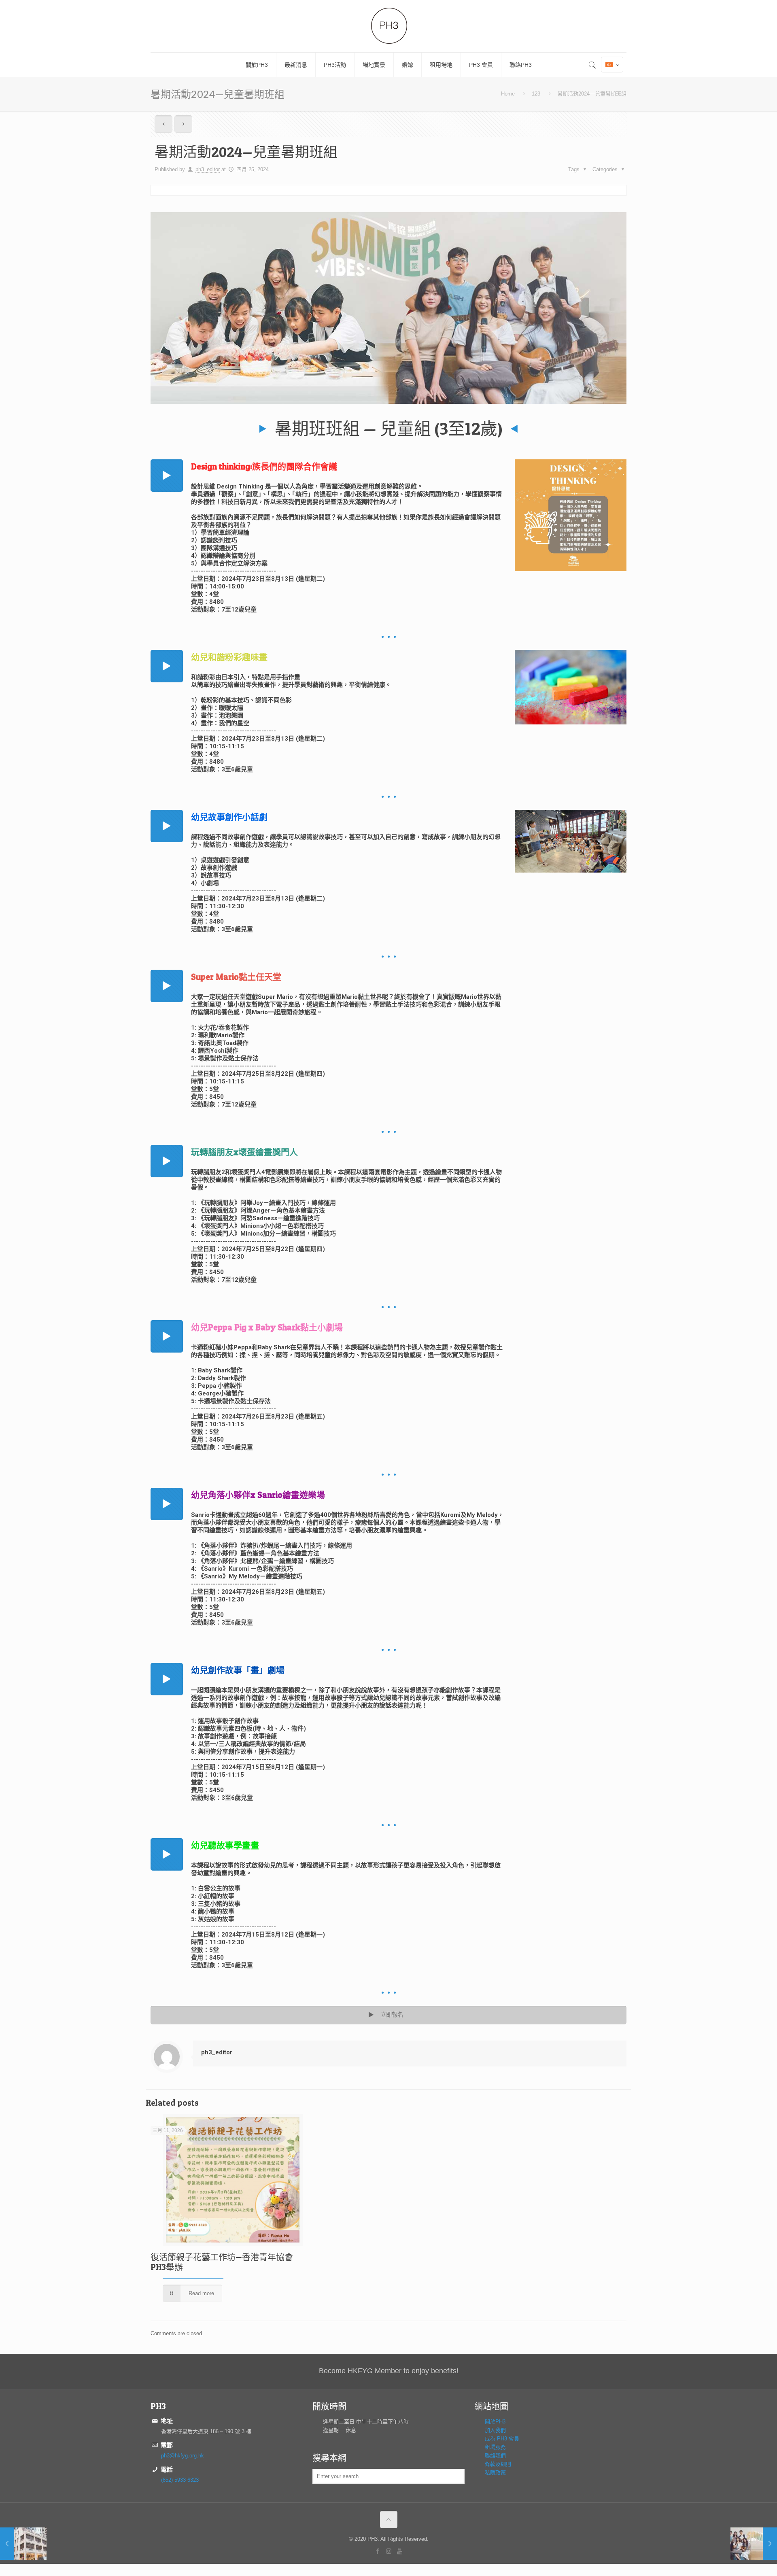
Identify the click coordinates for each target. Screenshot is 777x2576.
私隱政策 (495, 2473)
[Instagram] (389, 2551)
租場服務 (495, 2447)
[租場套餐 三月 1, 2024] (23, 2544)
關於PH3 (495, 2422)
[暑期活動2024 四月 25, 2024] (754, 2544)
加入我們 (495, 2430)
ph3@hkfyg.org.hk (183, 2456)
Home (508, 94)
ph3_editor (208, 169)
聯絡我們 (495, 2456)
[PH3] (388, 26)
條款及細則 (498, 2464)
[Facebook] (378, 2551)
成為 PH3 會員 (502, 2439)
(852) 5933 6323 (180, 2480)
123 (536, 94)
